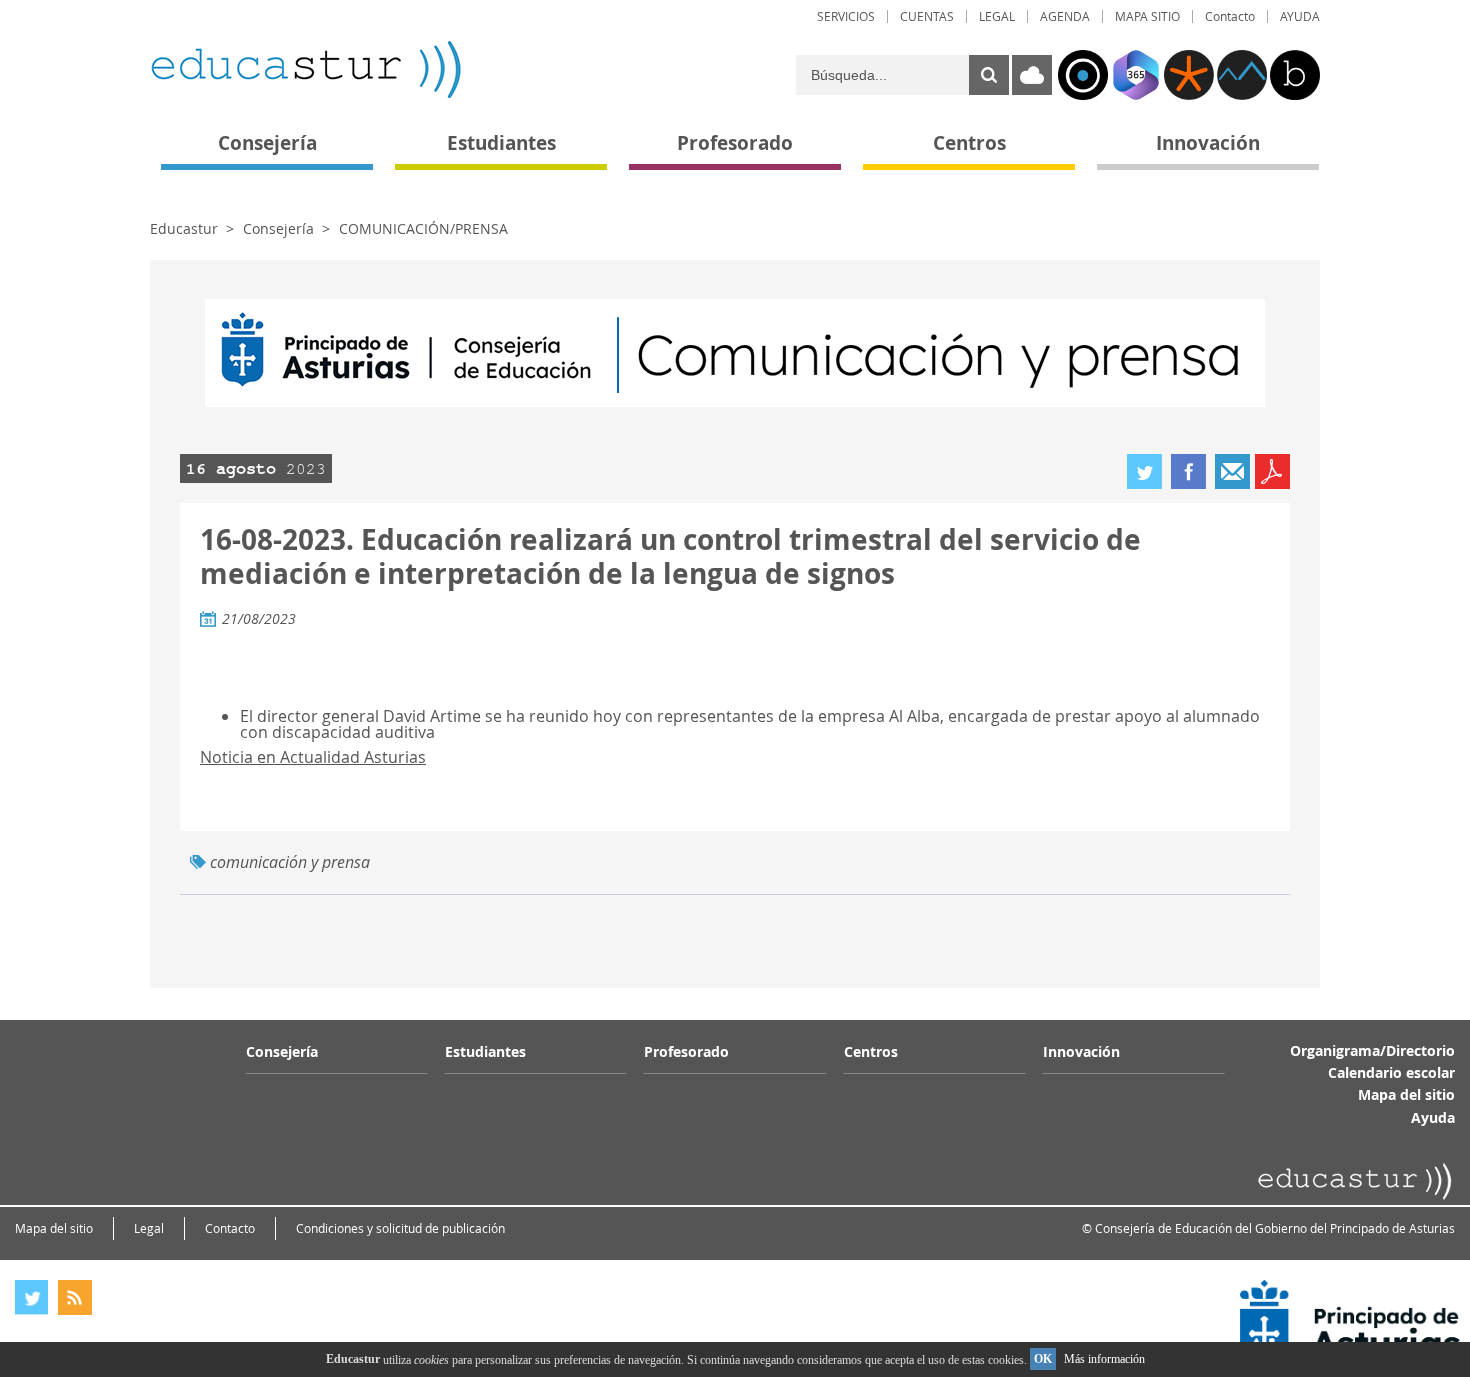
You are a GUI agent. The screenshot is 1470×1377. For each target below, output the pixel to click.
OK (1043, 1359)
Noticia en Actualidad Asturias (313, 757)
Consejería (278, 228)
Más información (1104, 1359)
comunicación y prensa (290, 862)
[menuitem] (846, 16)
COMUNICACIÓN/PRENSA (423, 228)
